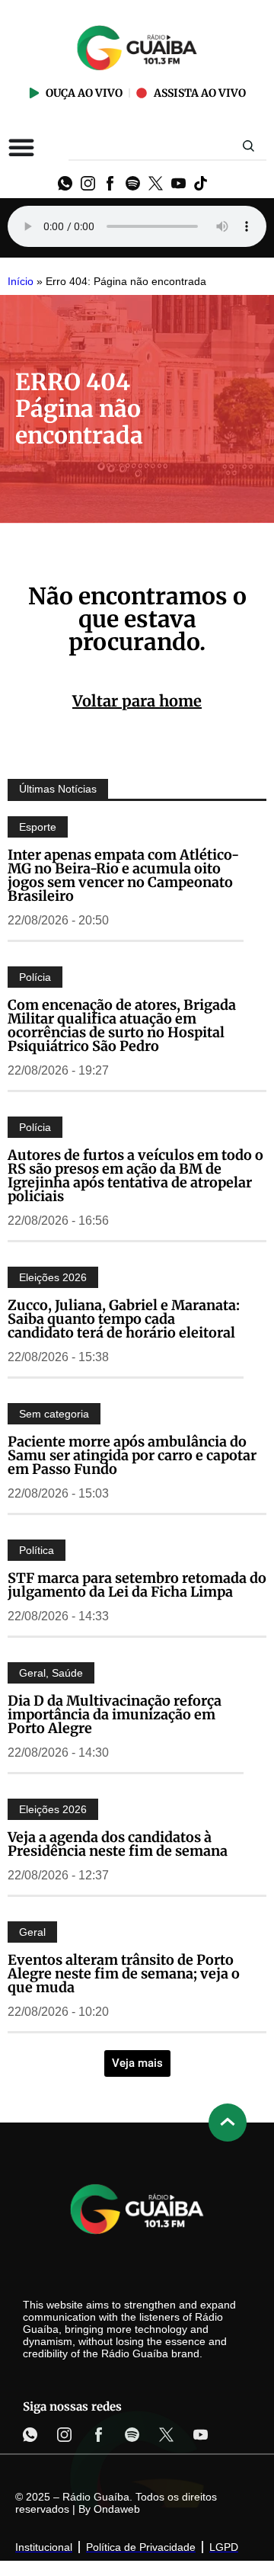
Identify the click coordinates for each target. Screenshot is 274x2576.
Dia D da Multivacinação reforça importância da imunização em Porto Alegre (115, 1714)
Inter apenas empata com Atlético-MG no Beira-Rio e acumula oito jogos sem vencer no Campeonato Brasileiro (123, 875)
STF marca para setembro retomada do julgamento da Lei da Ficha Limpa (137, 1585)
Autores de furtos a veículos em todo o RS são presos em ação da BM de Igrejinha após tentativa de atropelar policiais (135, 1176)
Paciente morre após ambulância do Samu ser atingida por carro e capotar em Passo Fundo (132, 1455)
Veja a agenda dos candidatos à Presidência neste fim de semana (118, 1844)
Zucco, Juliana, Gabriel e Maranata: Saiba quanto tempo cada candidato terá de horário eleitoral (124, 1319)
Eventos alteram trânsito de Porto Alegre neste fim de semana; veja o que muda (124, 1974)
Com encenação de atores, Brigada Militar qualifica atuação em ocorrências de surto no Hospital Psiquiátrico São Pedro (122, 1025)
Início (21, 282)
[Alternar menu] (21, 147)
